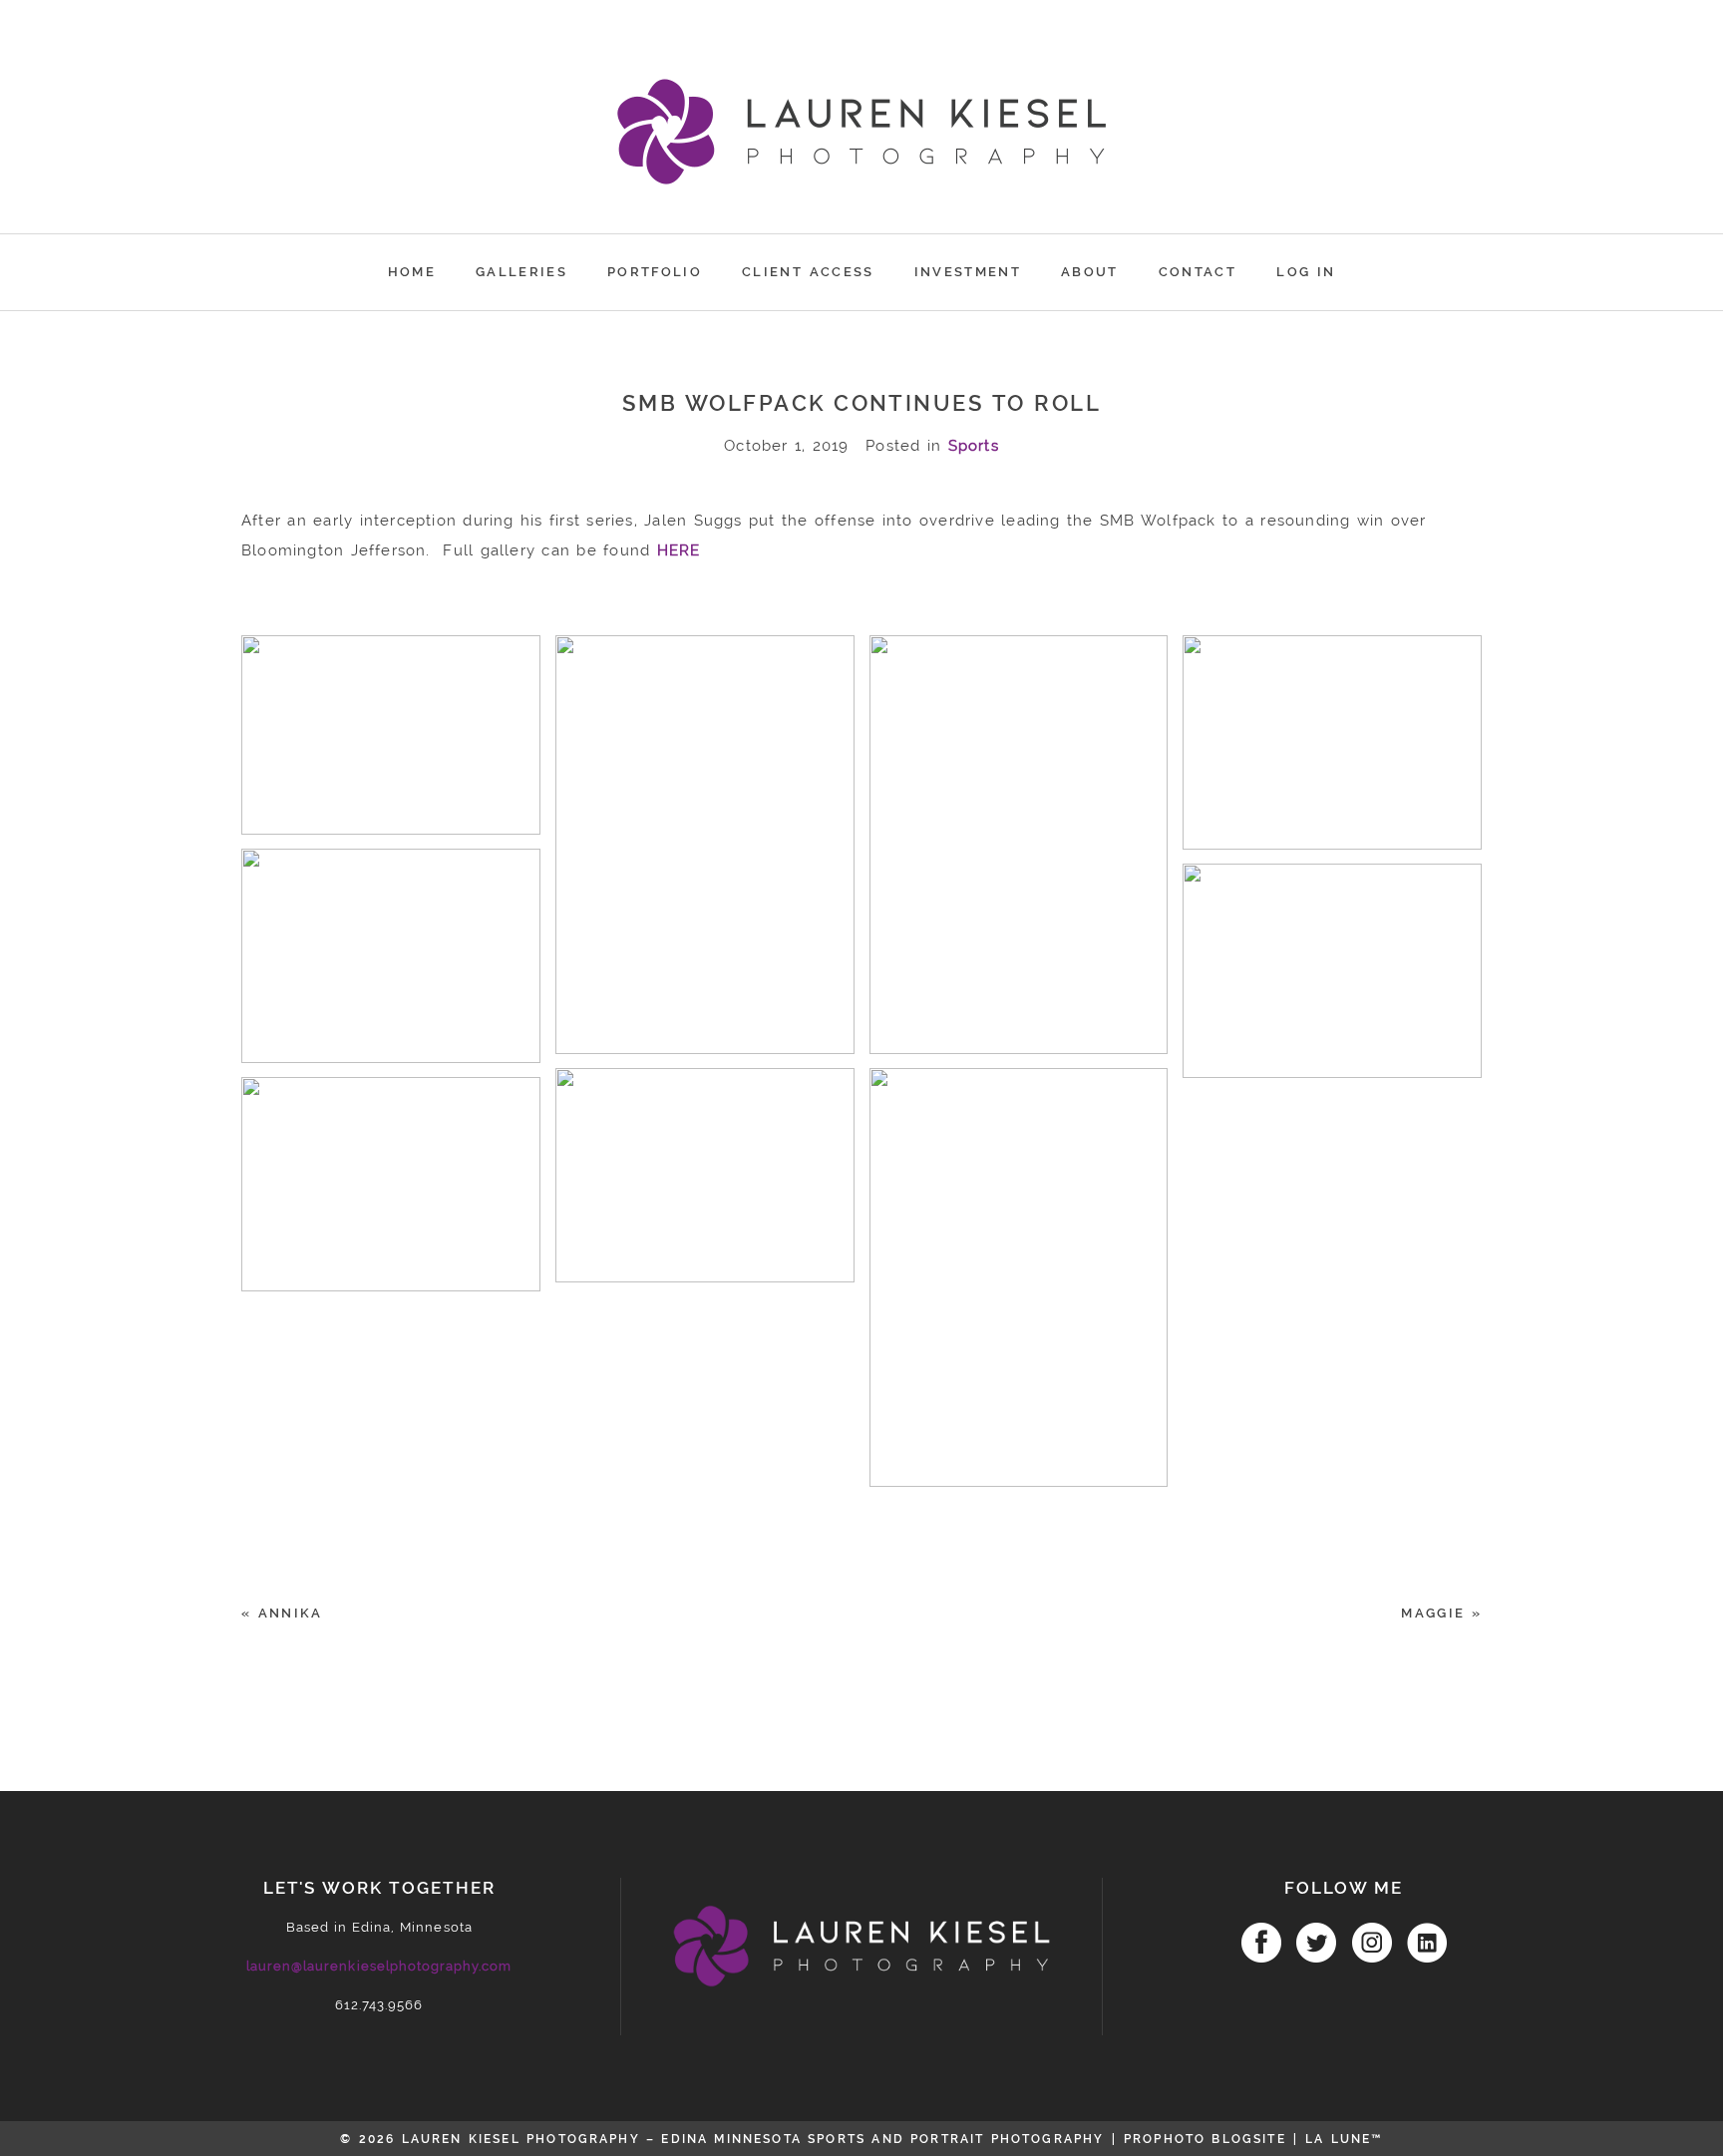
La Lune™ (1344, 2139)
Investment (968, 272)
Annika (291, 1613)
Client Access (808, 272)
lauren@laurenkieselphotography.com (379, 1966)
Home (412, 272)
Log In (1306, 272)
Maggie (1433, 1613)
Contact (1198, 272)
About (1090, 272)
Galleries (521, 272)
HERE (679, 550)
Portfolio (655, 272)
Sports (974, 446)
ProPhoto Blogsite (1205, 2139)
